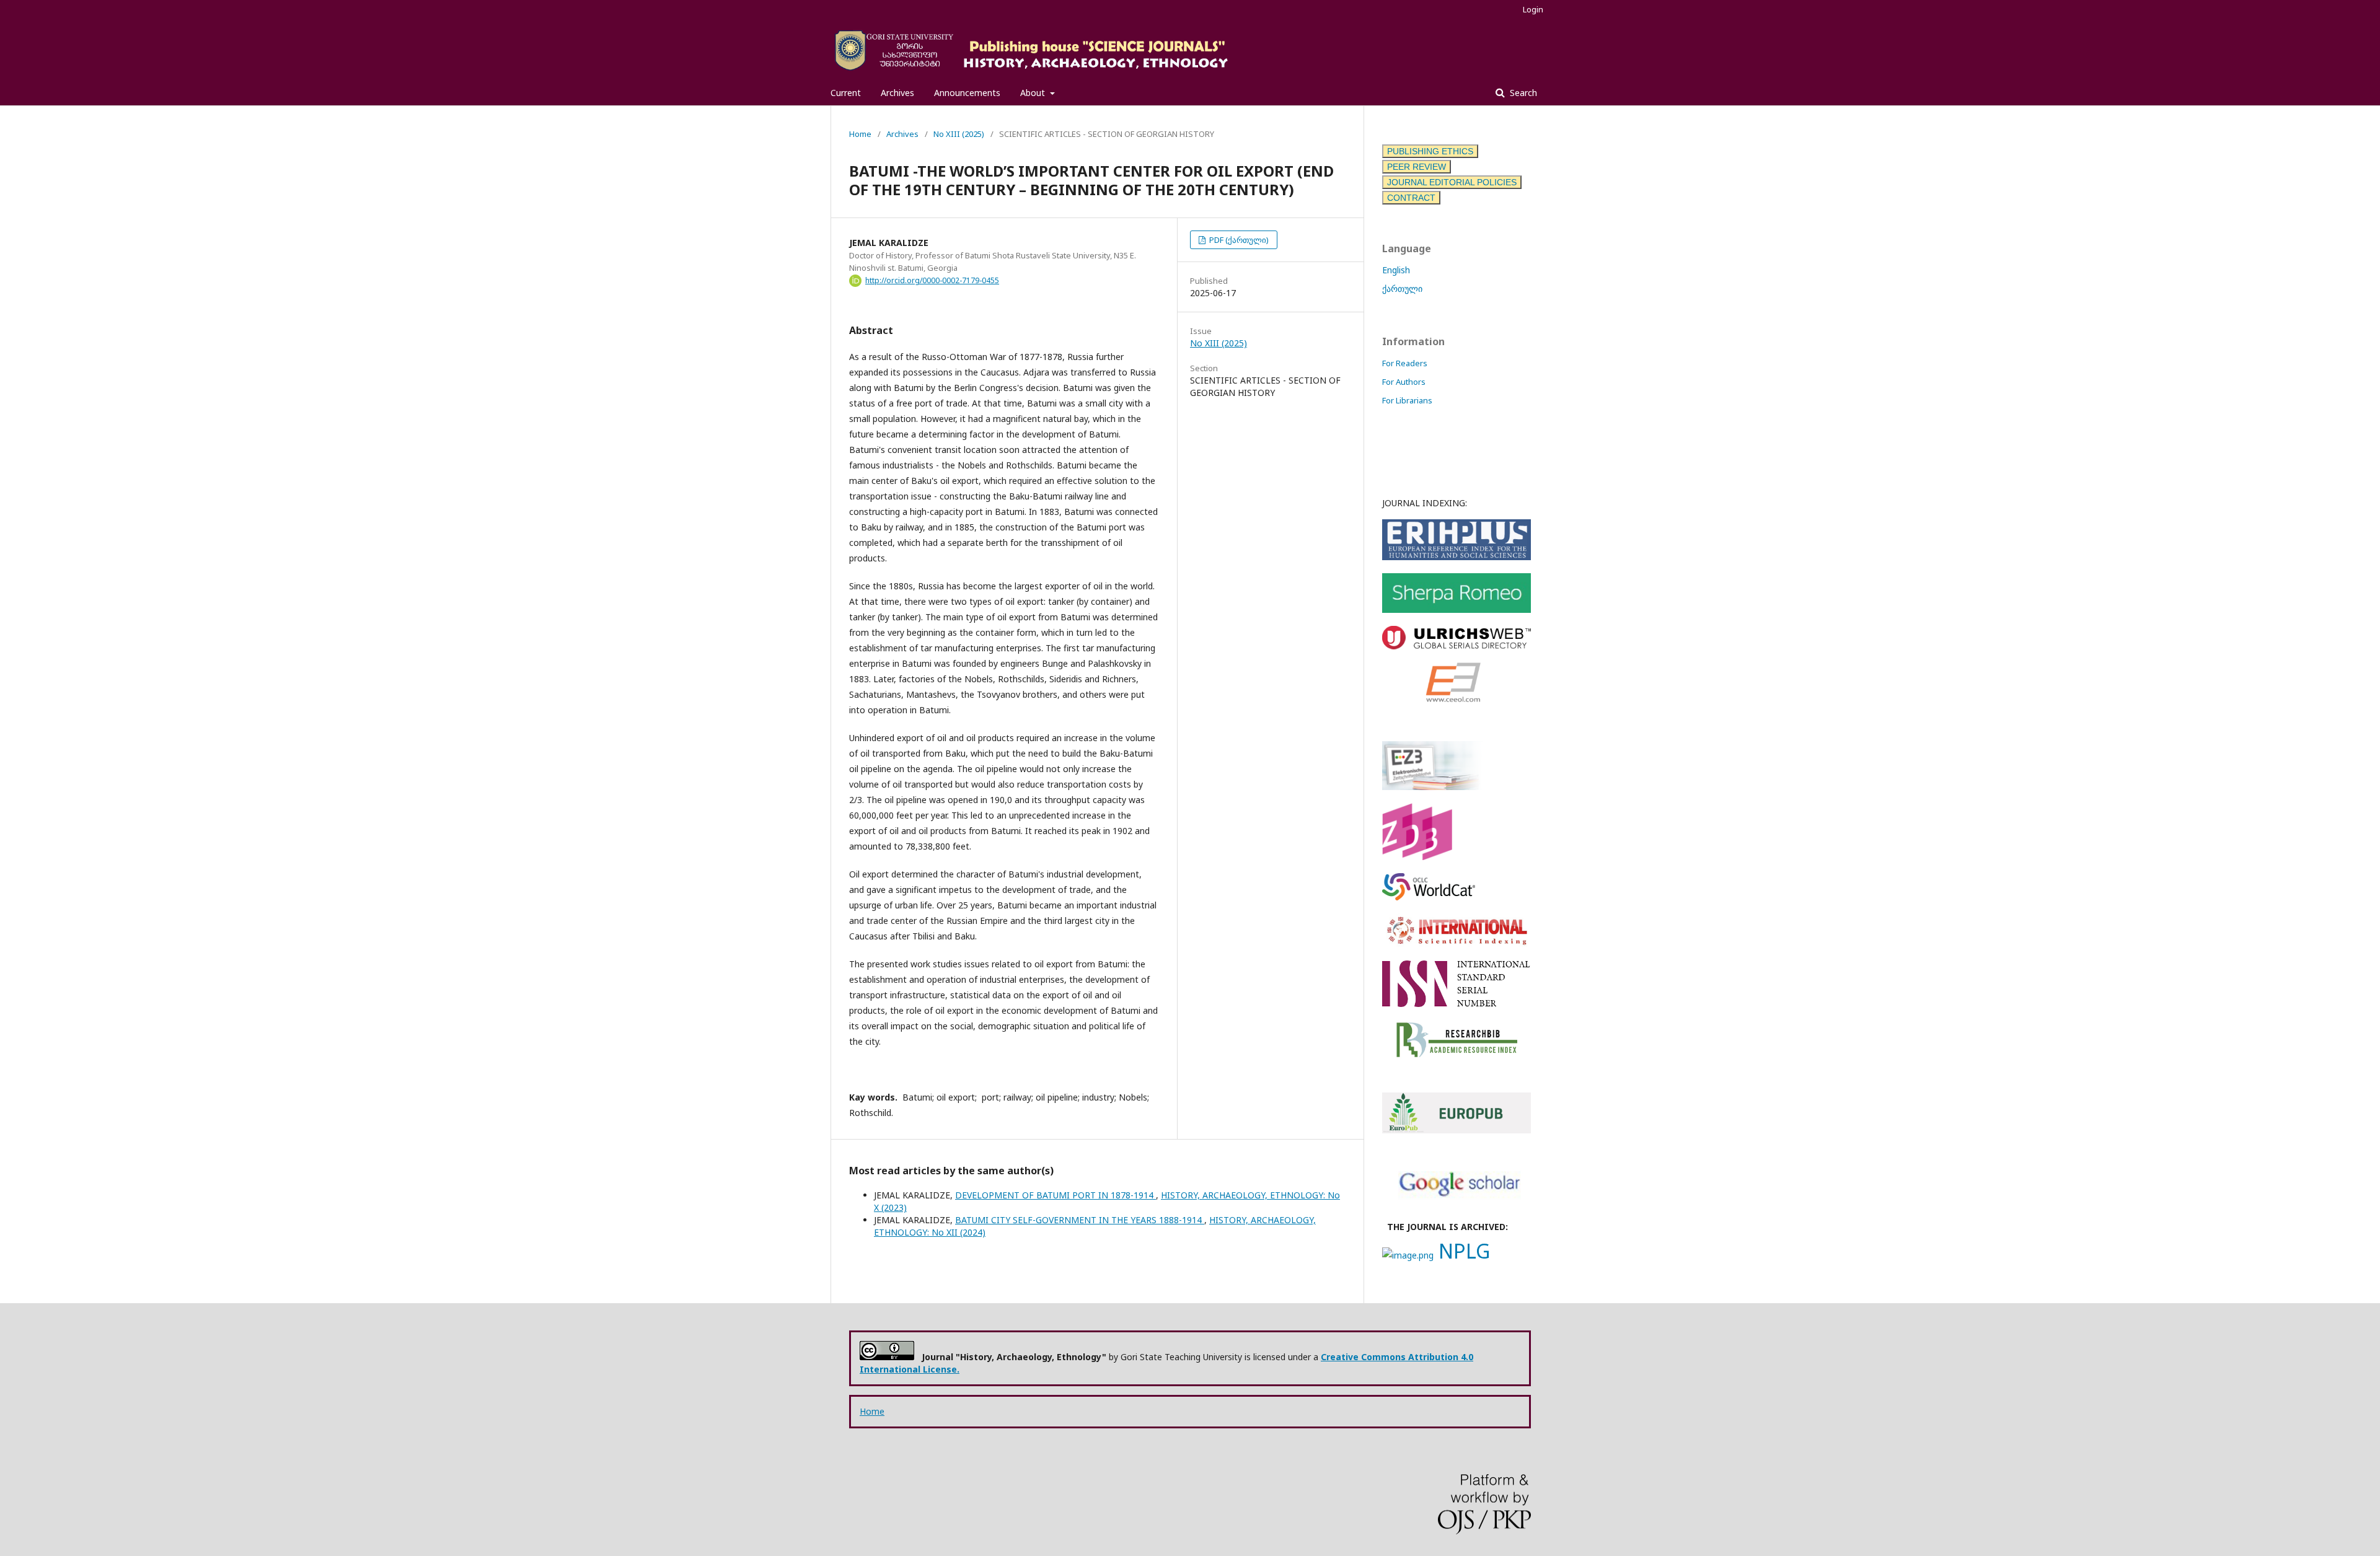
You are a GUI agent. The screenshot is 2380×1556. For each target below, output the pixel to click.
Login (1533, 9)
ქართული (1402, 288)
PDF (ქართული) (1238, 240)
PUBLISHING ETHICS (1430, 151)
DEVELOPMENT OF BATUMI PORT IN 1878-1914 (1056, 1195)
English (1396, 270)
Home (860, 134)
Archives (897, 93)
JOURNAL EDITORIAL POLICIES (1452, 182)
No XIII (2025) (959, 134)
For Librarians (1407, 400)
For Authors (1404, 382)
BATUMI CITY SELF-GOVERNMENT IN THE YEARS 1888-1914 (1080, 1220)
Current (846, 93)
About (1034, 93)
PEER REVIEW (1417, 167)
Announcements (967, 93)
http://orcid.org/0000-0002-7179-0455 (932, 280)
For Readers (1405, 363)
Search (1522, 93)
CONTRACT (1411, 198)
